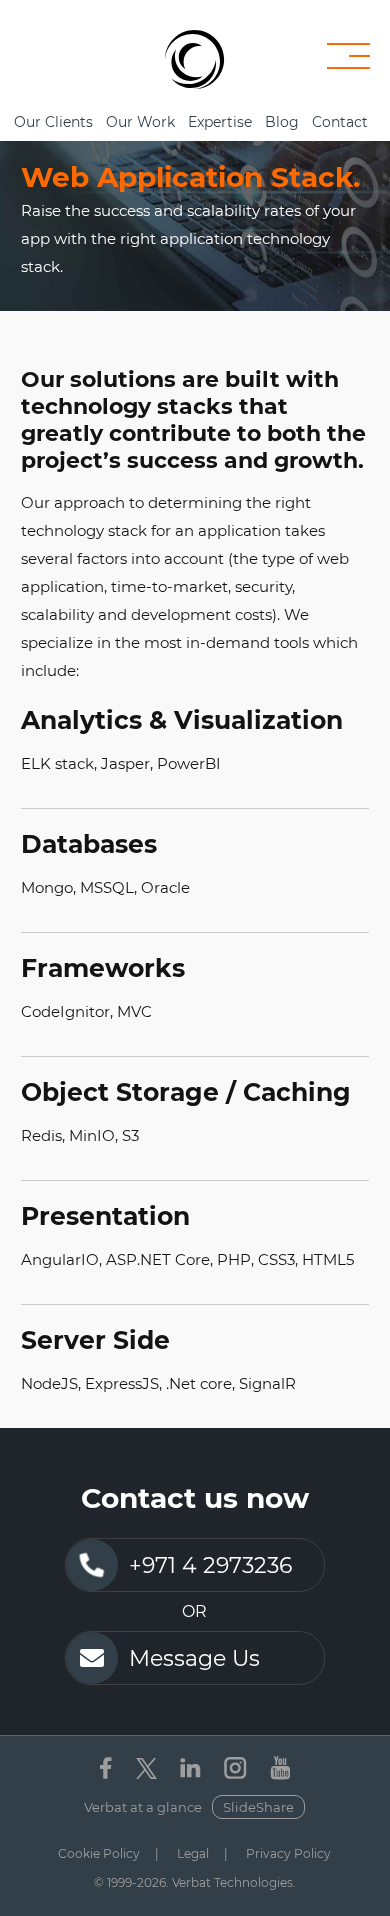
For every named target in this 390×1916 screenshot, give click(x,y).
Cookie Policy (99, 1853)
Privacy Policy (288, 1853)
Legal (193, 1853)
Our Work (140, 122)
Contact (340, 122)
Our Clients (53, 122)
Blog (282, 122)
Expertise (220, 122)
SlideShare (258, 1807)
